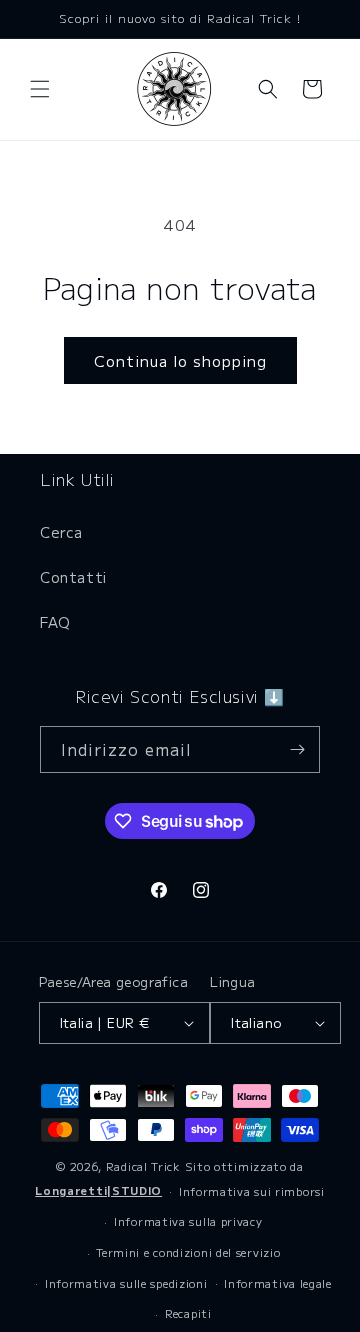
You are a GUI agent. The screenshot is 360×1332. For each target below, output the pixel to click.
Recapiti (188, 1313)
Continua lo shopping (180, 360)
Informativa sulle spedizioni (126, 1283)
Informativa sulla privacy (188, 1221)
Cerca (61, 532)
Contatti (73, 577)
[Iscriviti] (297, 749)
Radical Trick (143, 1166)
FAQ (55, 622)
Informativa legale (278, 1283)
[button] (40, 89)
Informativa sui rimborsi (252, 1191)
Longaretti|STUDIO (98, 1190)
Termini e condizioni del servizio (188, 1252)
